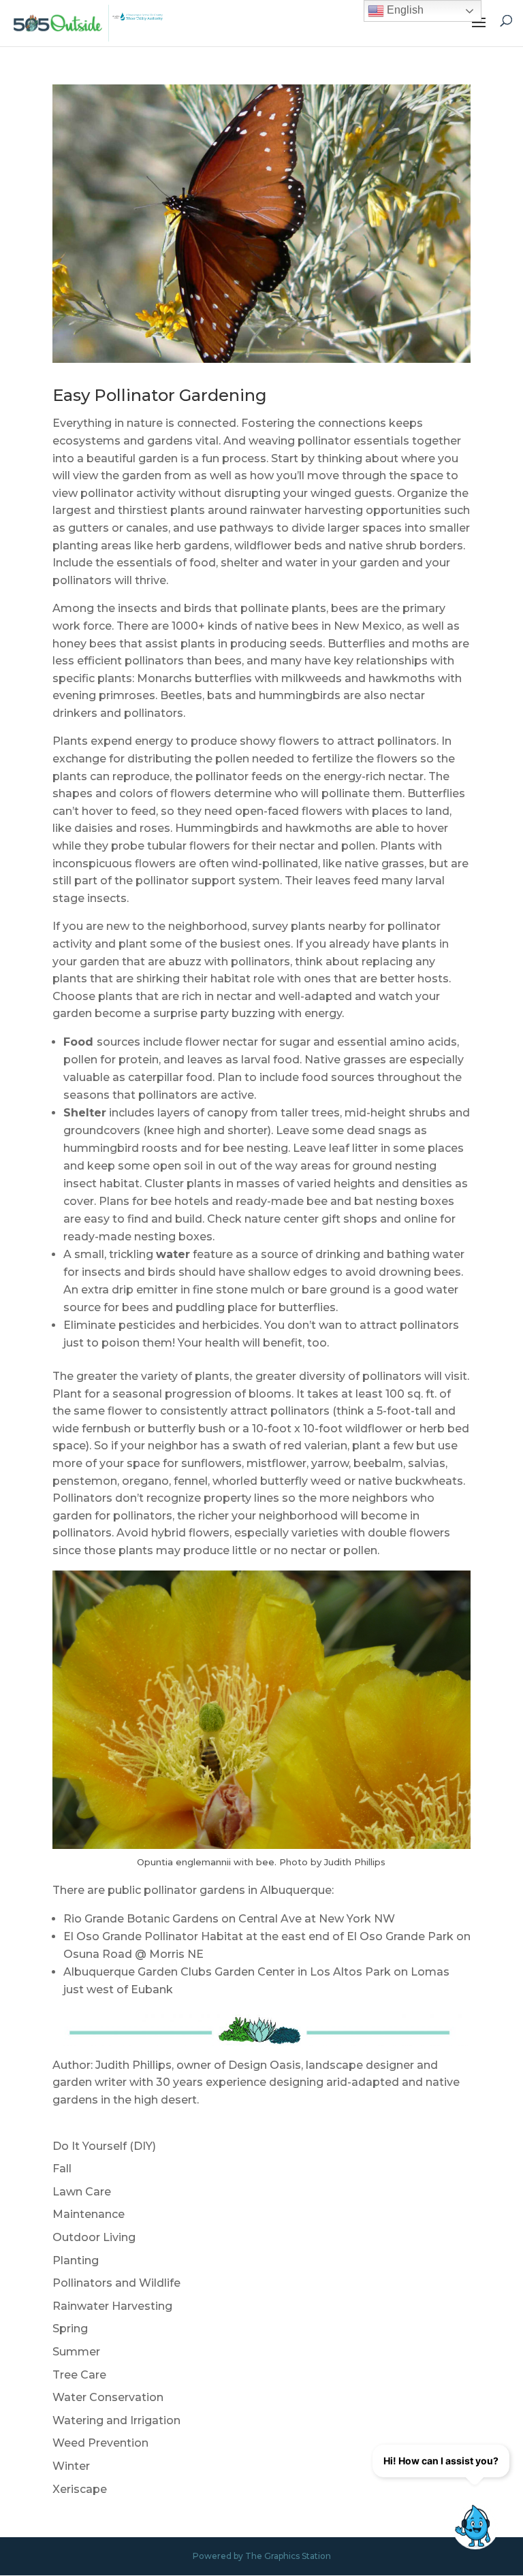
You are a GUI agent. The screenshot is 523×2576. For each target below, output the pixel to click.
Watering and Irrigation (116, 2420)
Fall (62, 2169)
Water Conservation (108, 2397)
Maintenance (89, 2214)
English (404, 10)
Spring (70, 2329)
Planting (76, 2260)
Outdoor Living (94, 2237)
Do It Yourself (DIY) (104, 2146)
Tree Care (79, 2375)
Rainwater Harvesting (112, 2306)
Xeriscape (80, 2489)
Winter (71, 2466)
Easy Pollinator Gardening (160, 395)
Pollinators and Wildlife (116, 2283)
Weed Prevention (100, 2443)
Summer (76, 2352)
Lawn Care (82, 2192)
